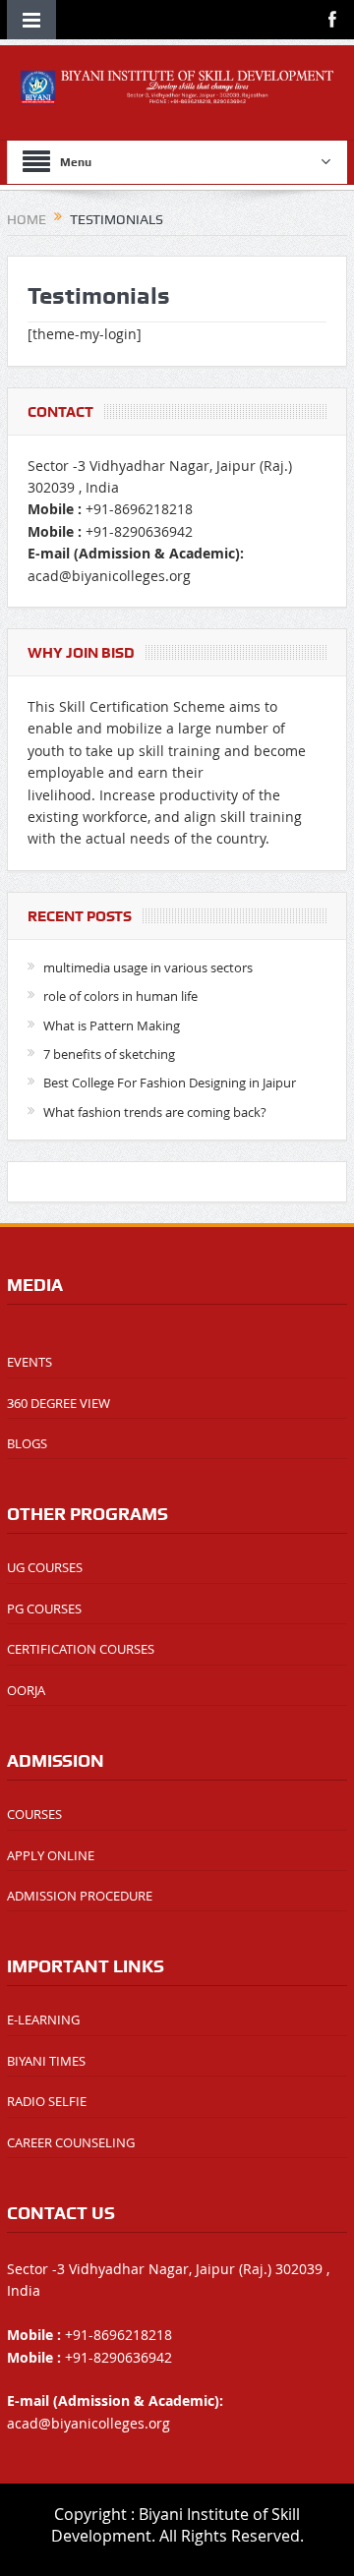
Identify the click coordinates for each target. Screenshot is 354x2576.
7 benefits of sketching (109, 1054)
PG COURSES (44, 1609)
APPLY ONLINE (51, 1855)
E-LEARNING (43, 2020)
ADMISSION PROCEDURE (80, 1896)
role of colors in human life (120, 996)
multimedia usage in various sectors (148, 967)
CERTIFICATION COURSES (81, 1649)
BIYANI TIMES (46, 2061)
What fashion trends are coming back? (155, 1112)
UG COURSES (45, 1567)
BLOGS (27, 1443)
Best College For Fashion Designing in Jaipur (170, 1083)
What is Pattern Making (112, 1025)
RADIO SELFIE (47, 2101)
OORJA (26, 1690)
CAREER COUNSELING (71, 2142)
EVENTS (29, 1362)
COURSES (34, 1814)
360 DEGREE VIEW (59, 1403)
